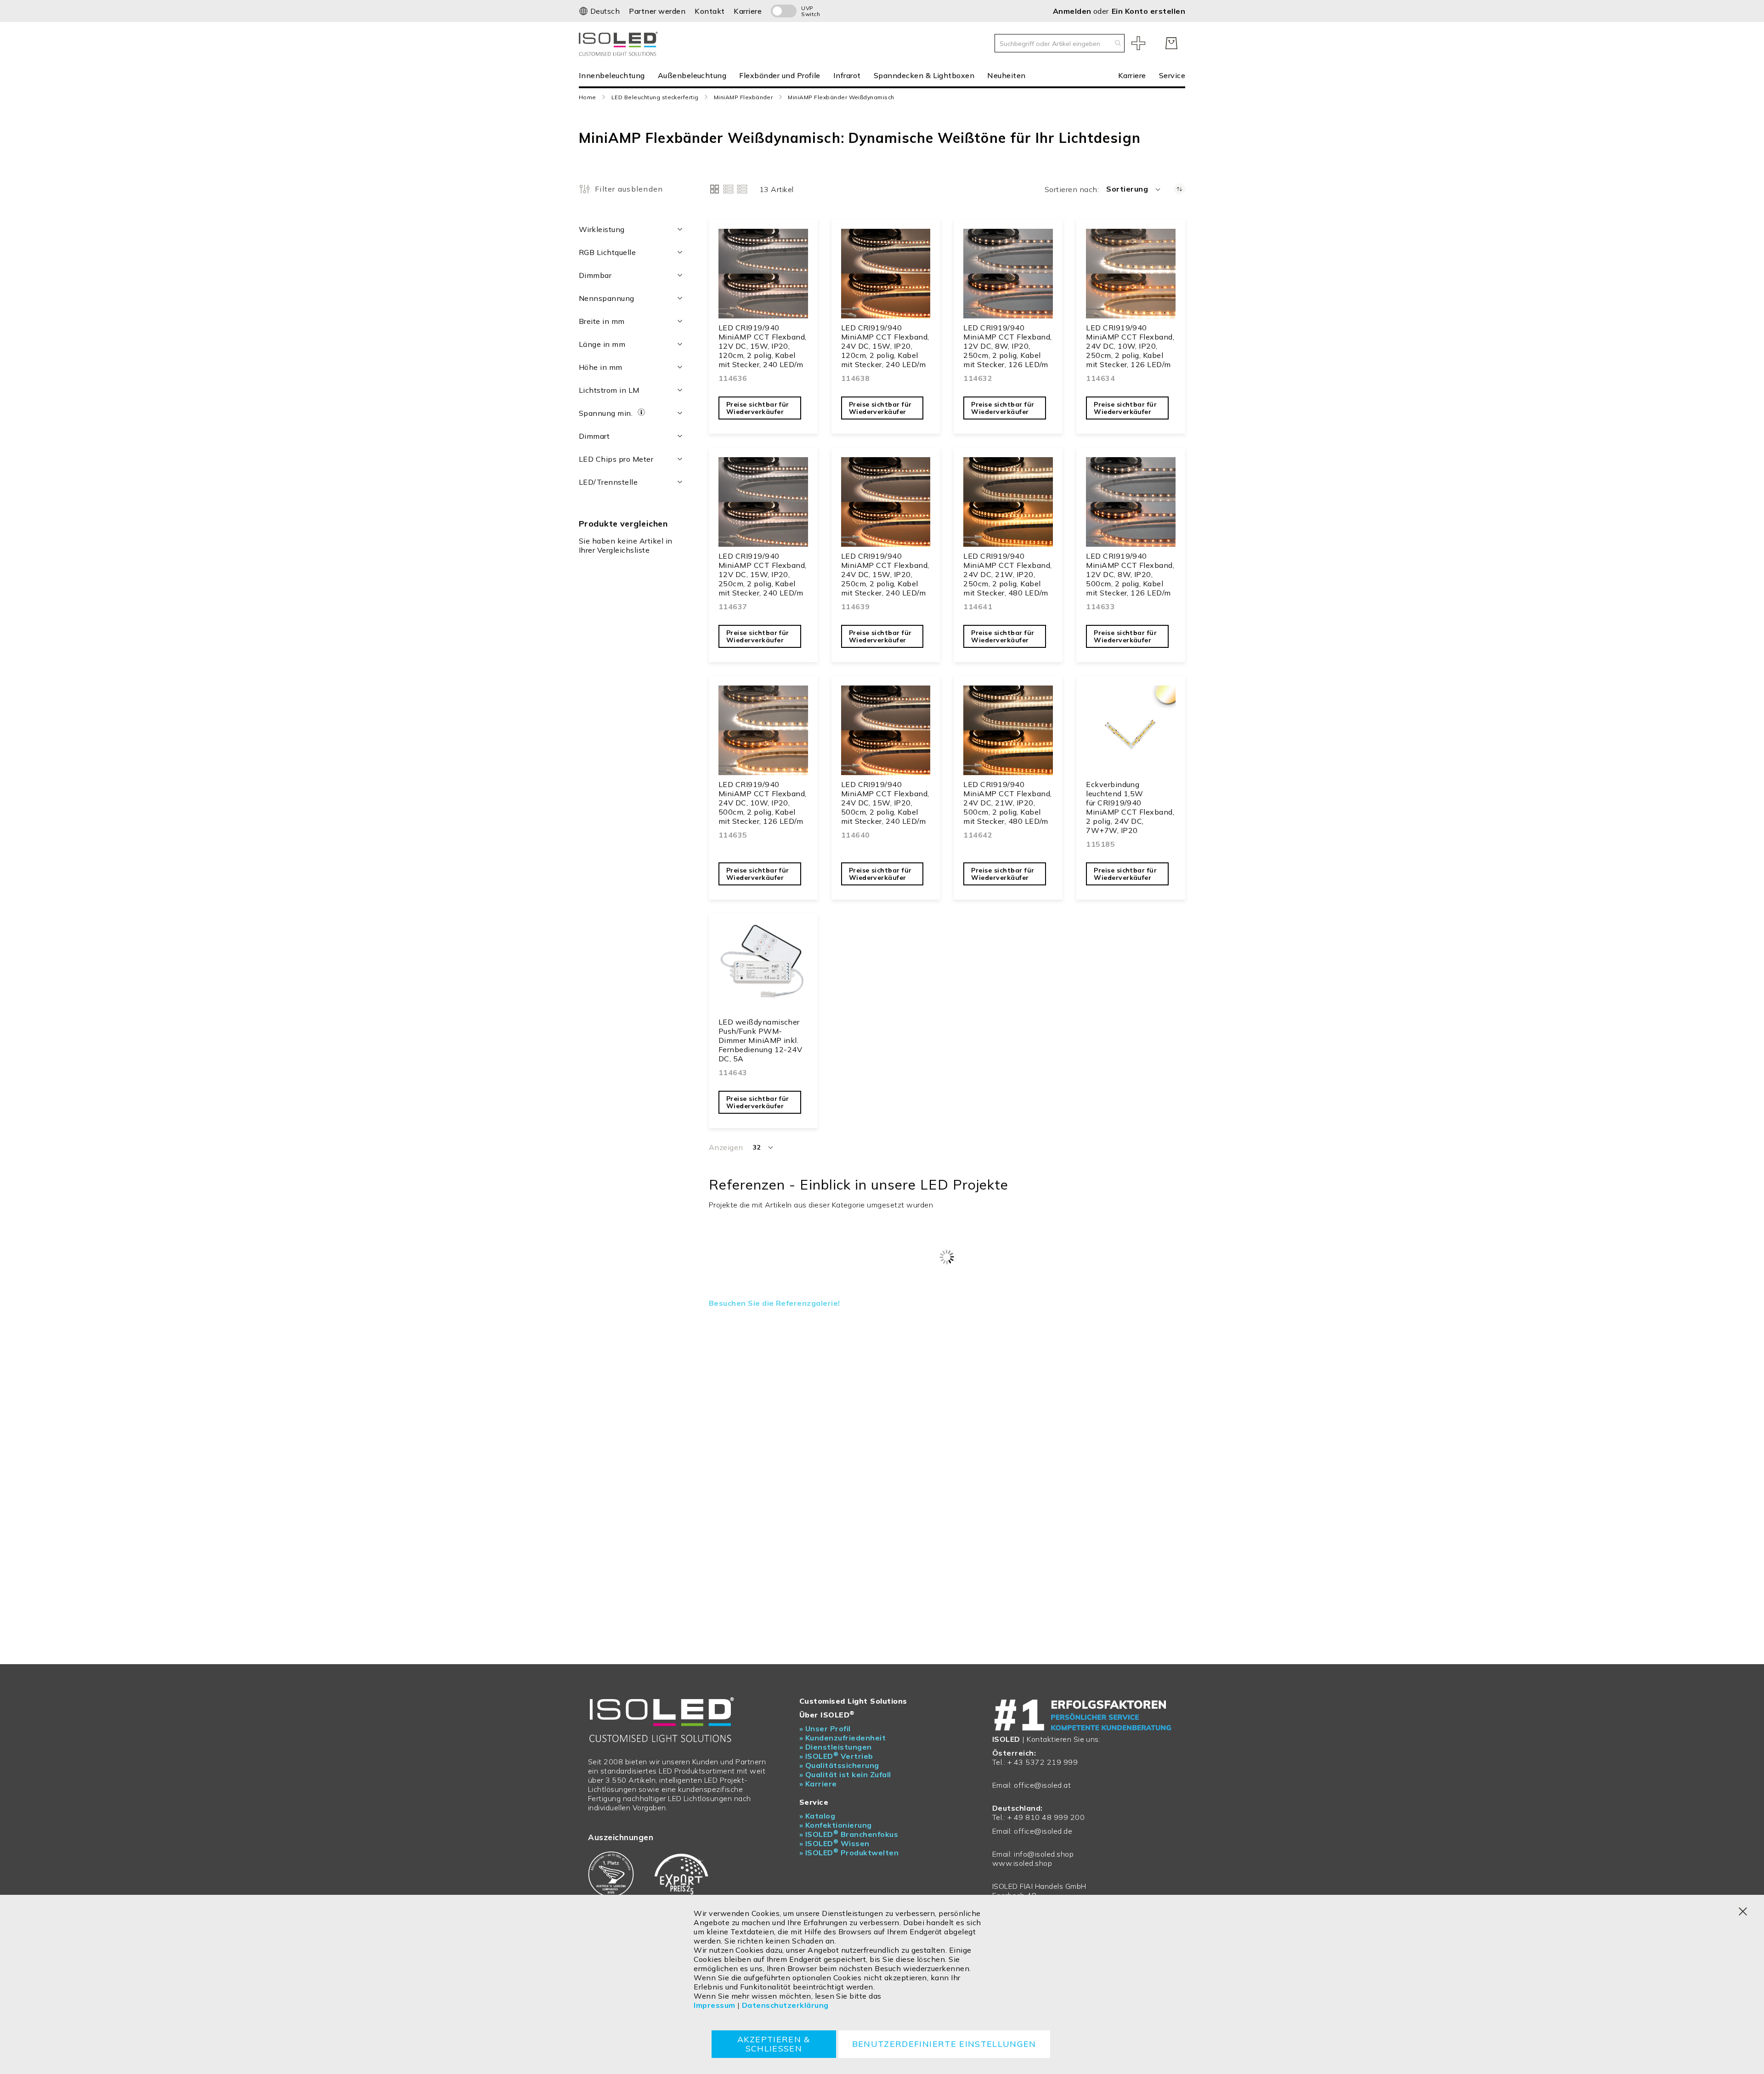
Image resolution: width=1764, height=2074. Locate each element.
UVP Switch (811, 11)
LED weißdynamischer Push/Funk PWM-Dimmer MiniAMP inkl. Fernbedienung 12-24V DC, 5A (760, 1040)
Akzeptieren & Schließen (774, 2044)
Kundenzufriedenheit (842, 1738)
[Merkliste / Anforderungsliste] (1138, 43)
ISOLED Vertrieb (836, 1756)
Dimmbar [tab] (595, 275)
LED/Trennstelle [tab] (608, 482)
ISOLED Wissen (834, 1843)
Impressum (714, 2005)
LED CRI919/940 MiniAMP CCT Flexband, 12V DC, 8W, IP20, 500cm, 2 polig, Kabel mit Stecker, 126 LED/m (1130, 574)
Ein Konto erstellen (1148, 11)
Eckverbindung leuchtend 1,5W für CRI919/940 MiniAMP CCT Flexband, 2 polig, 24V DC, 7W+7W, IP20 (1130, 807)
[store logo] (620, 43)
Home (588, 97)
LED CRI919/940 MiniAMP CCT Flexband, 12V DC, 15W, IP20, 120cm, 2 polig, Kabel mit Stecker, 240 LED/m (763, 346)
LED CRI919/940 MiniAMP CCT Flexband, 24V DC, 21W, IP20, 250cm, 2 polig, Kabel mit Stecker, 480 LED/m (1007, 574)
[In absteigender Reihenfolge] (1179, 189)
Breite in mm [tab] (602, 321)
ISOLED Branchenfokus (849, 1834)
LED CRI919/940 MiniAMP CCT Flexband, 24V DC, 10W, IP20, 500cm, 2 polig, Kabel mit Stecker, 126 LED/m (763, 803)
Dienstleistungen (836, 1747)
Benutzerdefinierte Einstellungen (944, 2044)
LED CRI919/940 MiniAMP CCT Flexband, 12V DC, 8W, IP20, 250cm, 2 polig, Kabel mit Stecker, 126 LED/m (1007, 346)
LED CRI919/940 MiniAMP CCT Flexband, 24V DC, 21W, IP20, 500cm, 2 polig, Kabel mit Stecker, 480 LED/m (1007, 803)
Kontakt (710, 11)
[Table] (742, 189)
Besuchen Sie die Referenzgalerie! (775, 1303)
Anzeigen (726, 1147)
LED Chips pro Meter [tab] (616, 459)
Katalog (817, 1816)
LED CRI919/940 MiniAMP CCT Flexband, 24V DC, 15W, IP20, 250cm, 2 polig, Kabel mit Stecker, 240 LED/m (885, 574)
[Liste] (728, 189)
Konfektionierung (836, 1825)
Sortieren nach (1071, 189)
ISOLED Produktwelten (849, 1853)
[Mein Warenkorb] (1171, 43)
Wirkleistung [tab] (602, 229)
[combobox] (1060, 43)
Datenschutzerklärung (785, 2005)
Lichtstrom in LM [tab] (609, 390)
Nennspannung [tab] (607, 298)
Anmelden (1073, 11)
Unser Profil (825, 1728)
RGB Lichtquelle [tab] (607, 252)
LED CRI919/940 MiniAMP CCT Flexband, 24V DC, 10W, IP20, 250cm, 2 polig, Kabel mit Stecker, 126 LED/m (1130, 346)
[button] (599, 11)
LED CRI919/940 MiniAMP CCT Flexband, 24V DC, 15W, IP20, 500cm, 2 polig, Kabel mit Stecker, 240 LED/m (885, 803)
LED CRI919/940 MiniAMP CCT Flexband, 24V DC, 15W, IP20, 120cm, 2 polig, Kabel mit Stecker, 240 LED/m (885, 346)
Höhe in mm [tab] (601, 367)
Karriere (748, 11)
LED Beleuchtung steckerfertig (655, 97)
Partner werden (657, 11)
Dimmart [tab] (594, 436)
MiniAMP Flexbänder (743, 97)
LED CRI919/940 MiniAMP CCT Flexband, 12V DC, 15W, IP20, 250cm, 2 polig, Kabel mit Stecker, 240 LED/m (763, 574)
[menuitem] (615, 75)
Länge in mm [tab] (602, 344)
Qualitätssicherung (839, 1765)
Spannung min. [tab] (607, 413)
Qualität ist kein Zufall (845, 1774)
